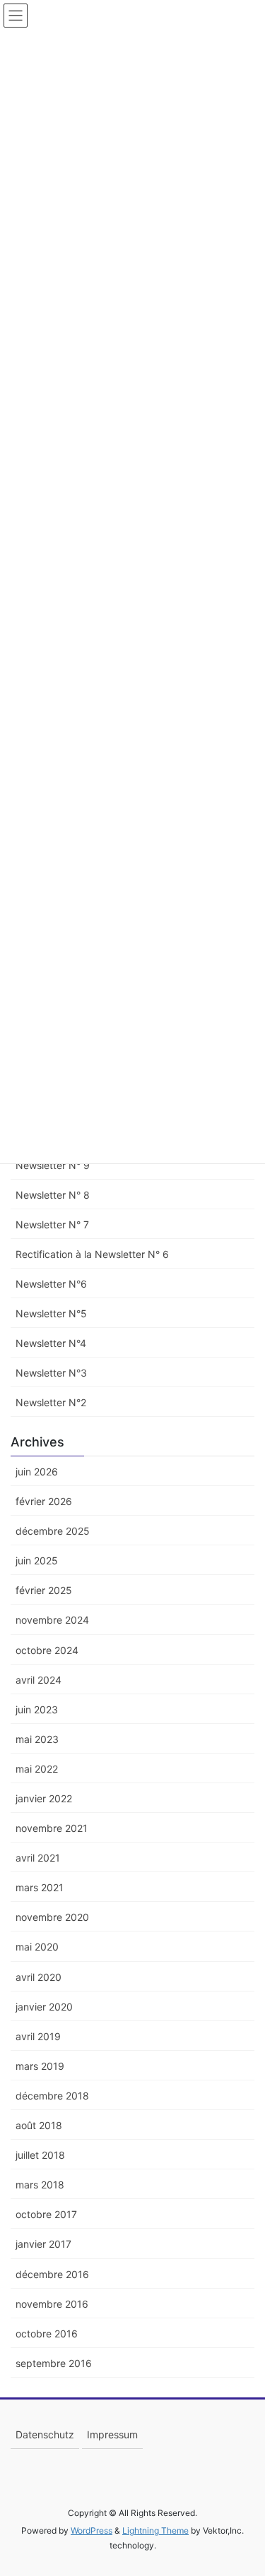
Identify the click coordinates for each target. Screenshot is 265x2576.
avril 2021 (38, 1858)
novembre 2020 (52, 1917)
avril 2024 (39, 1680)
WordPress (92, 2530)
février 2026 (44, 1501)
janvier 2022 (44, 1798)
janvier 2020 (44, 2007)
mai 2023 (37, 1739)
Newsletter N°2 (51, 1402)
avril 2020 (39, 1977)
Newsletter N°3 (51, 1373)
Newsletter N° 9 (53, 1165)
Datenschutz (45, 2434)
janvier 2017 (43, 2244)
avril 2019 (38, 2036)
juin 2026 (37, 1472)
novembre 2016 (52, 2304)
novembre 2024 (52, 1620)
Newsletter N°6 (51, 1284)
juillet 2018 (40, 2155)
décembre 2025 (53, 1531)
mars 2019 (40, 2066)
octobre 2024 (47, 1650)
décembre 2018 (52, 2096)
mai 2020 (37, 1947)
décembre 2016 (52, 2274)
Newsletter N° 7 (52, 1224)
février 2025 (44, 1590)
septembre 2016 (54, 2363)
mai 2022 (37, 1769)
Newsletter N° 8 (53, 1195)
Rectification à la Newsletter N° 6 (92, 1254)
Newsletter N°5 (51, 1313)
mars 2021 (40, 1887)
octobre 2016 (47, 2334)
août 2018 (39, 2125)
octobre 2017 (46, 2214)
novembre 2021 (52, 1828)
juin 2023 (37, 1709)
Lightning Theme (155, 2530)
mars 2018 (40, 2185)
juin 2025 (37, 1560)
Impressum (112, 2434)
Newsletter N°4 (51, 1343)
